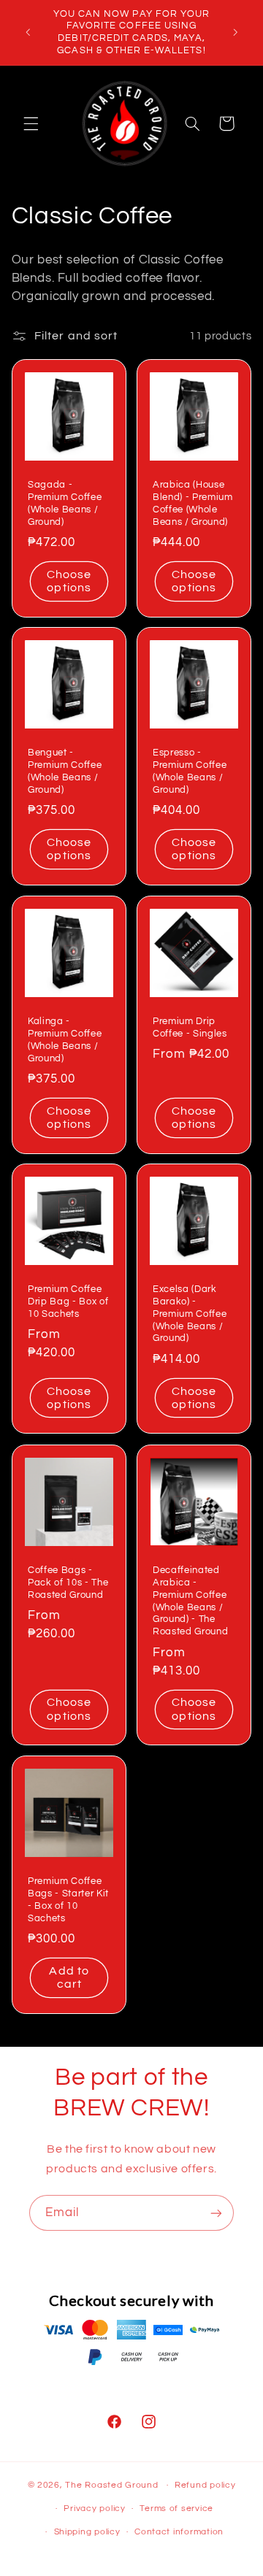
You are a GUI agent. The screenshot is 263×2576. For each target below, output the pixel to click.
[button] (31, 123)
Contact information (179, 2532)
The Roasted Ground (111, 2485)
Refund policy (205, 2485)
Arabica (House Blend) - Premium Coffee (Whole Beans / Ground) (193, 503)
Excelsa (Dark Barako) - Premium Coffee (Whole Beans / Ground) (190, 1314)
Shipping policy (87, 2532)
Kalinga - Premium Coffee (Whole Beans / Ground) (65, 1040)
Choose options (69, 581)
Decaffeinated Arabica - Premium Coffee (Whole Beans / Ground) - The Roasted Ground (190, 1601)
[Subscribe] (216, 2213)
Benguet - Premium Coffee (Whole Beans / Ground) (65, 771)
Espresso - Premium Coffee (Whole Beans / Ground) (190, 771)
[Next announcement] (235, 32)
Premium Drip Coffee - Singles (190, 1027)
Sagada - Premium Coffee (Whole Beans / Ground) (65, 503)
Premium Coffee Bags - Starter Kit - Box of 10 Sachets (68, 1900)
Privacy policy (94, 2508)
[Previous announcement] (28, 32)
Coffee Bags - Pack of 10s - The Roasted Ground (68, 1583)
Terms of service (176, 2508)
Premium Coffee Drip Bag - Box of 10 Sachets (68, 1302)
